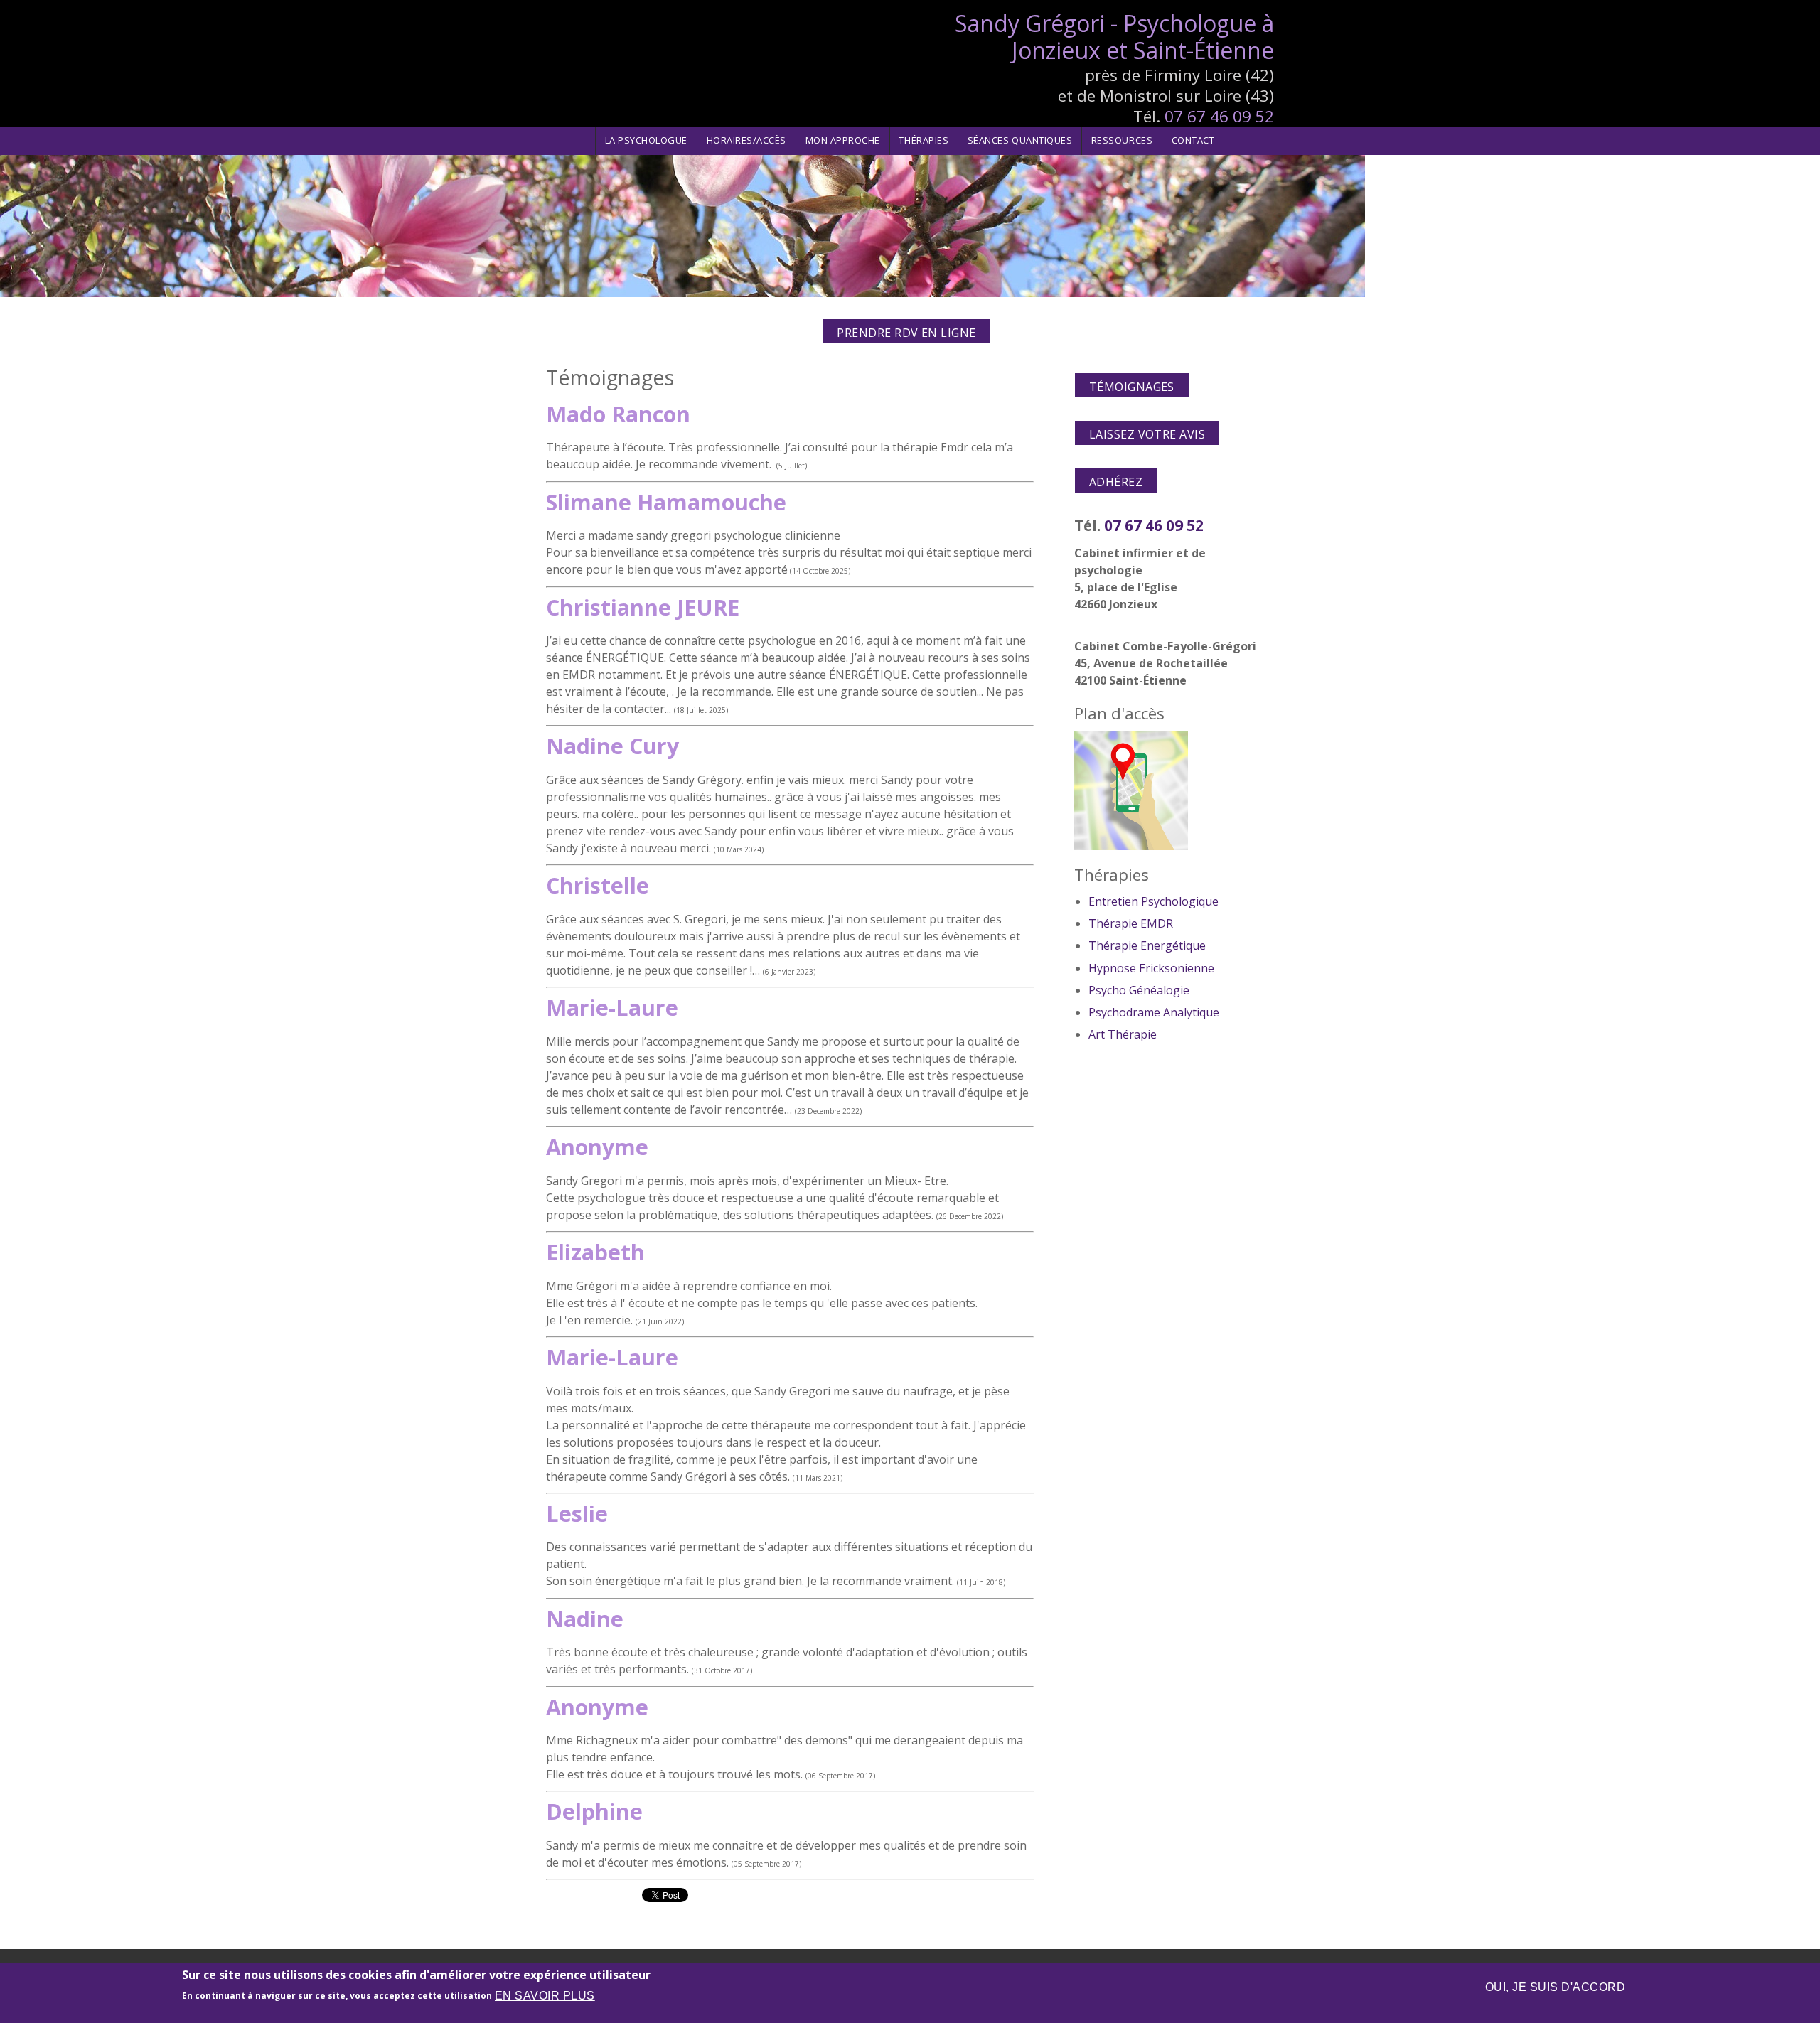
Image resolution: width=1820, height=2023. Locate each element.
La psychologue (646, 140)
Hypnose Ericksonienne (1151, 968)
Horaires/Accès (746, 140)
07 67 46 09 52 (1219, 116)
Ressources (1122, 140)
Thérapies (924, 140)
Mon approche (843, 140)
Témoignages (1132, 387)
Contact (1193, 140)
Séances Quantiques (1020, 140)
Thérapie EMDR (1131, 923)
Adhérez (1116, 482)
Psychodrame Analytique (1154, 1012)
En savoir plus (545, 1996)
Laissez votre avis (1147, 434)
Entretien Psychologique (1153, 901)
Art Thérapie (1123, 1034)
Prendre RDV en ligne (906, 333)
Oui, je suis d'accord (1555, 1987)
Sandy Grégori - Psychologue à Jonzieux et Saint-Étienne (1114, 37)
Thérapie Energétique (1147, 945)
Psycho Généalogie (1139, 990)
